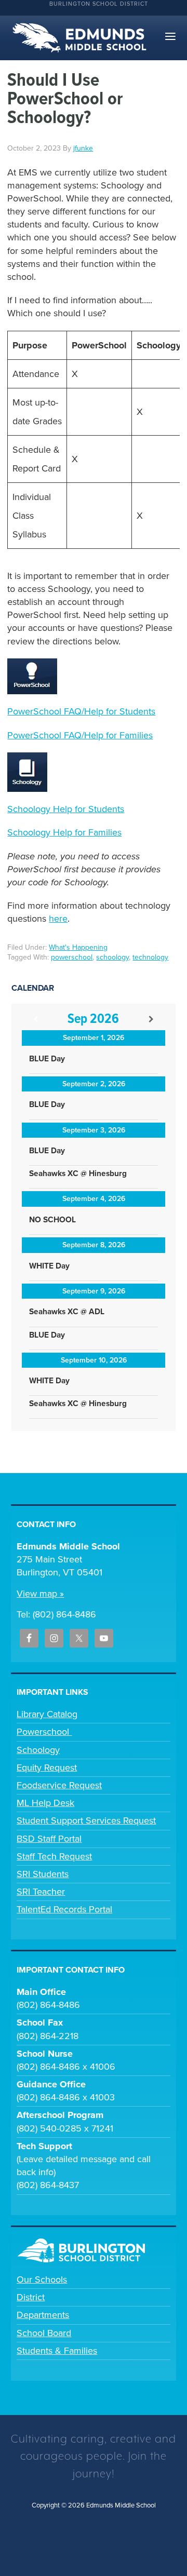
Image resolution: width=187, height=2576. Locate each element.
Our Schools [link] (42, 2280)
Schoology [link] (38, 1750)
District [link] (31, 2297)
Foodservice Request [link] (59, 1785)
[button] (170, 37)
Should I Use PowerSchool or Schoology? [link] (65, 99)
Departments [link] (43, 2315)
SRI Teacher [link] (41, 1892)
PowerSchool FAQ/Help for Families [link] (80, 735)
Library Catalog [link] (47, 1714)
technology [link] (150, 957)
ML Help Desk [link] (45, 1803)
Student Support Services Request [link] (86, 1820)
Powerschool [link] (44, 1732)
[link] (83, 148)
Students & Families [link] (57, 2351)
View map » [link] (40, 1594)
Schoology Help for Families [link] (64, 832)
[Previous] (36, 1020)
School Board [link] (44, 2333)
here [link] (58, 919)
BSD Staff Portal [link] (49, 1839)
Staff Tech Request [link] (54, 1856)
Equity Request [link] (47, 1768)
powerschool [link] (72, 957)
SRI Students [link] (43, 1874)
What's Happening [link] (78, 947)
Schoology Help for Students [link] (66, 809)
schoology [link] (112, 957)
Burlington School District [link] (99, 4)
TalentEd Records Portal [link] (64, 1909)
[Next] (151, 1020)
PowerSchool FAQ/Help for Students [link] (81, 711)
